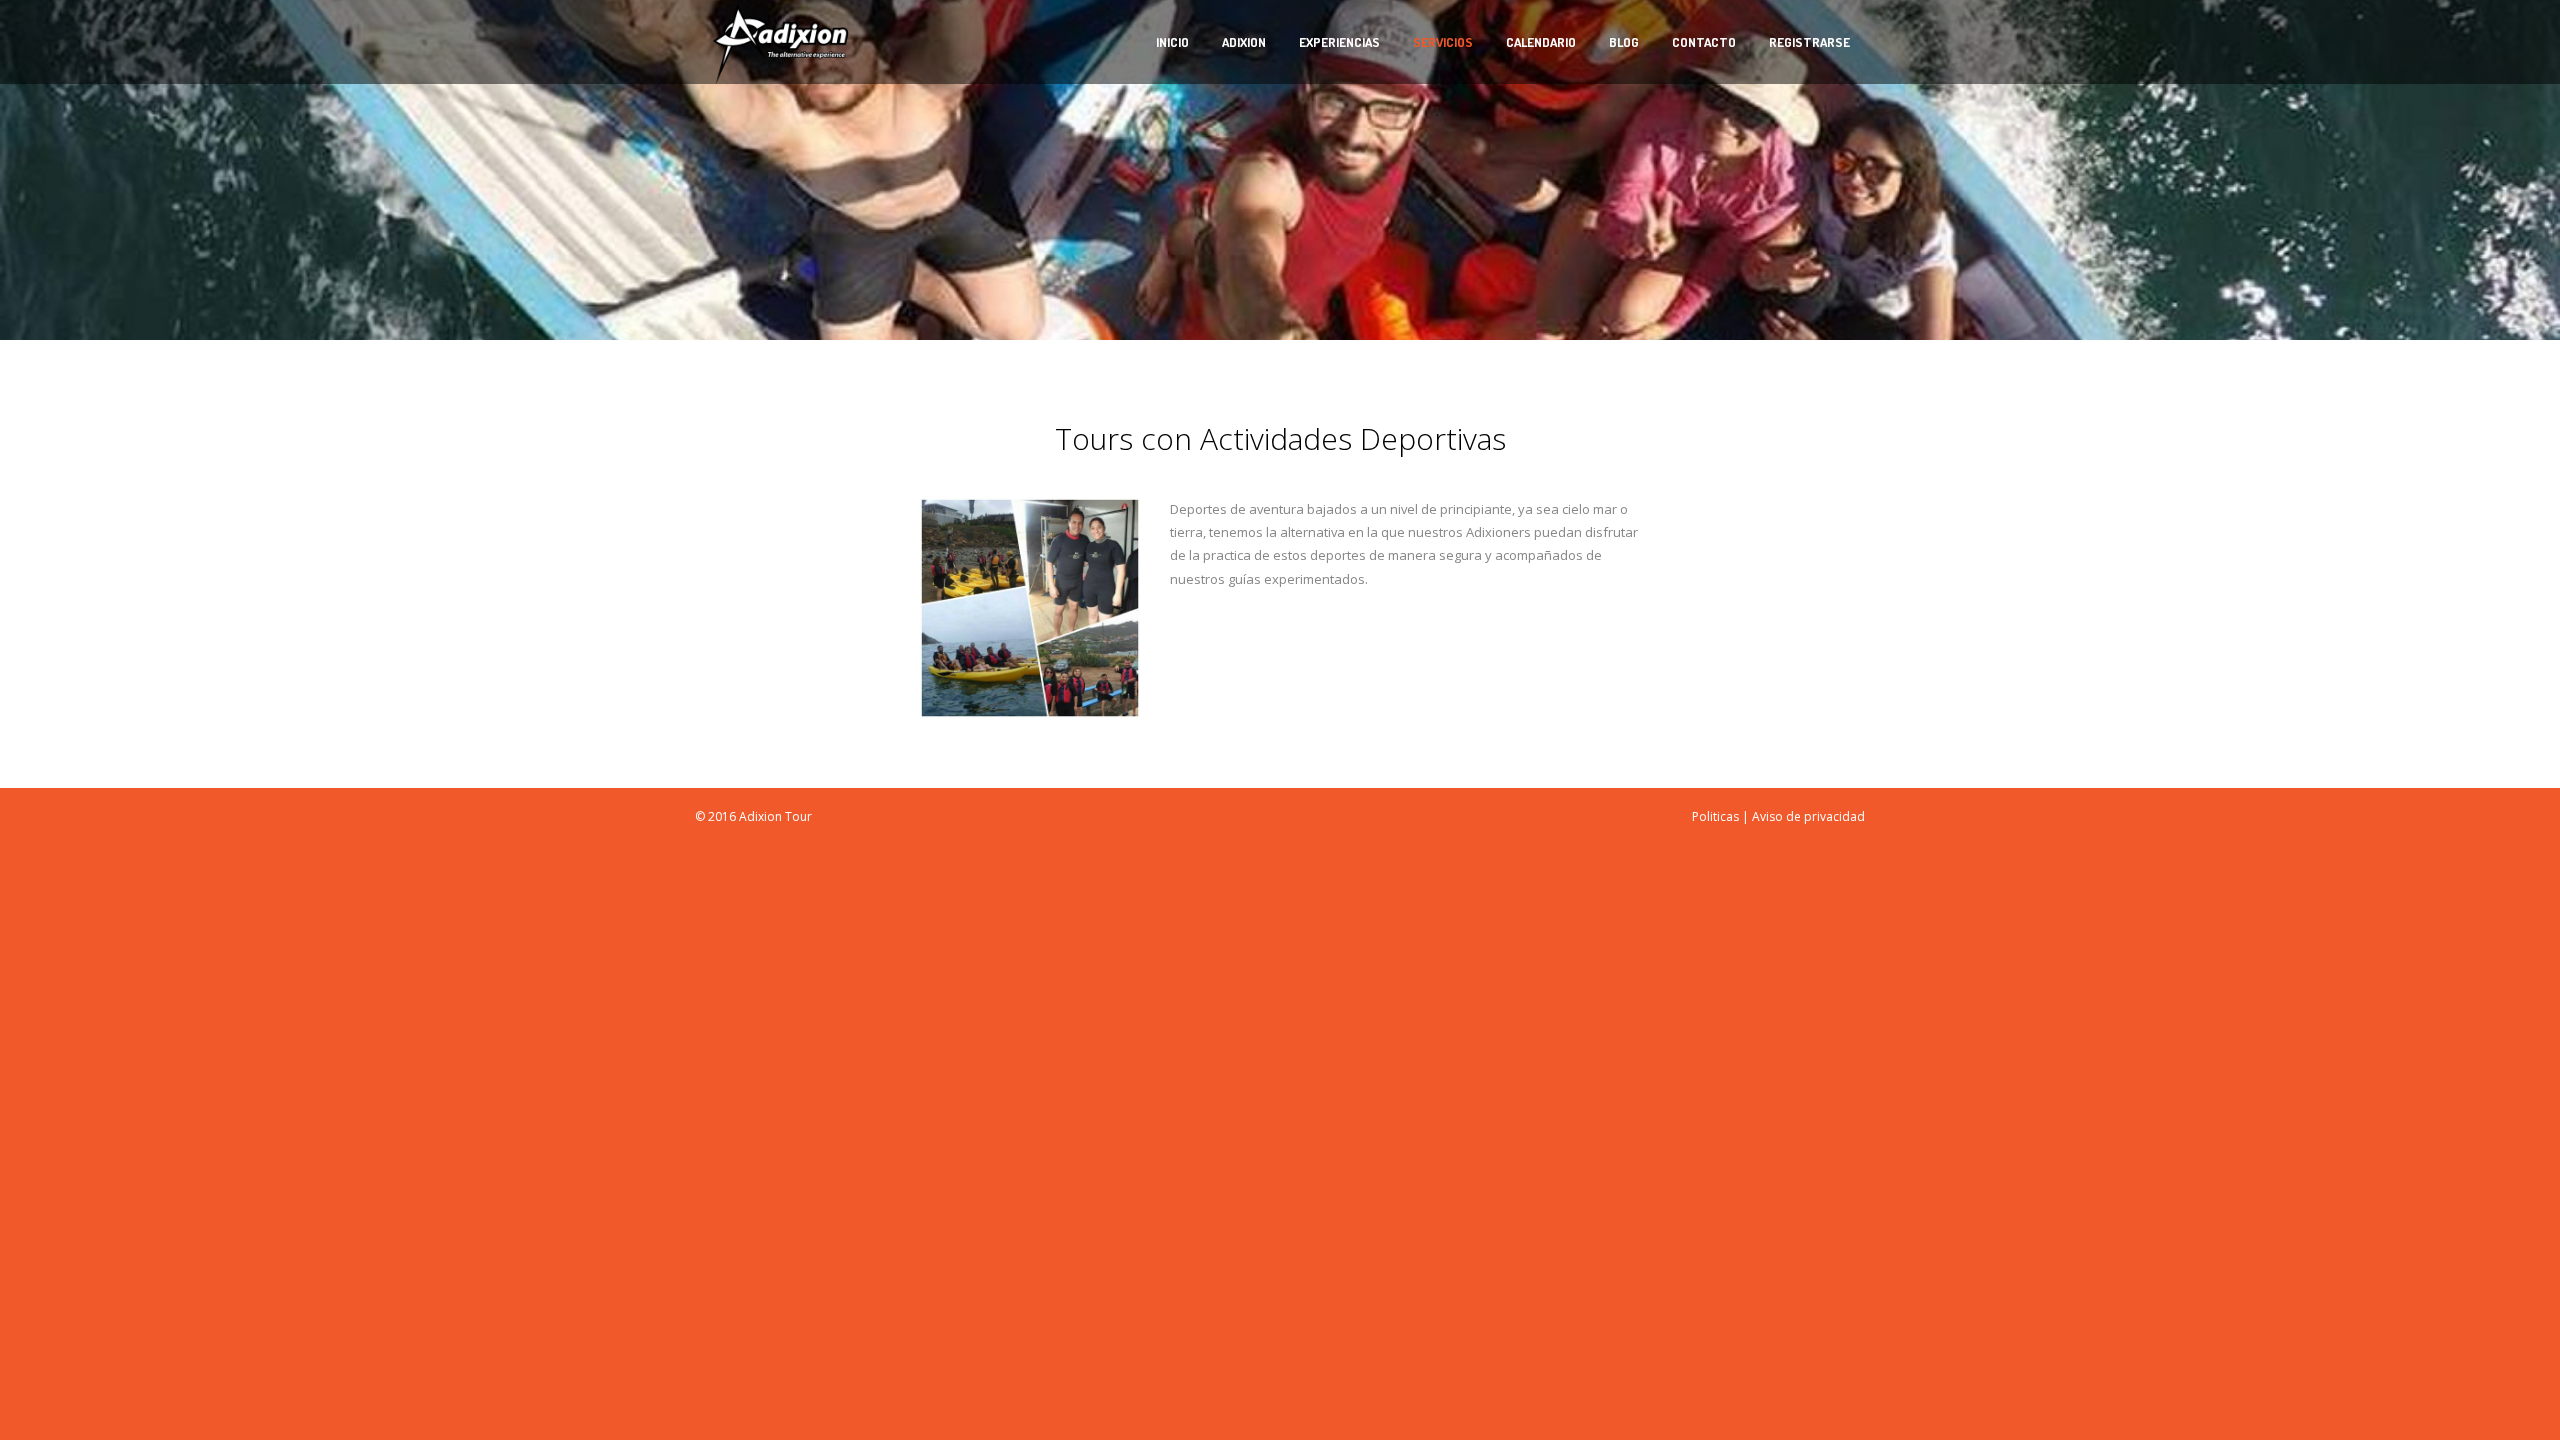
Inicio (1172, 42)
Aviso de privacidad (1808, 816)
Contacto (1704, 42)
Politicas (1715, 816)
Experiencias (1339, 42)
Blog (1624, 42)
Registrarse (1809, 42)
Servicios (1443, 42)
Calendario (1541, 42)
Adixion (1244, 42)
